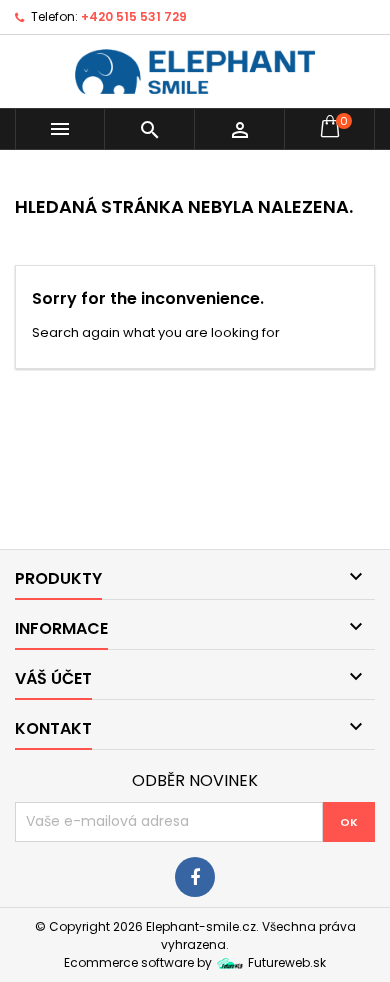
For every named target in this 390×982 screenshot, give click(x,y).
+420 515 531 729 (134, 16)
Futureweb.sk (285, 962)
